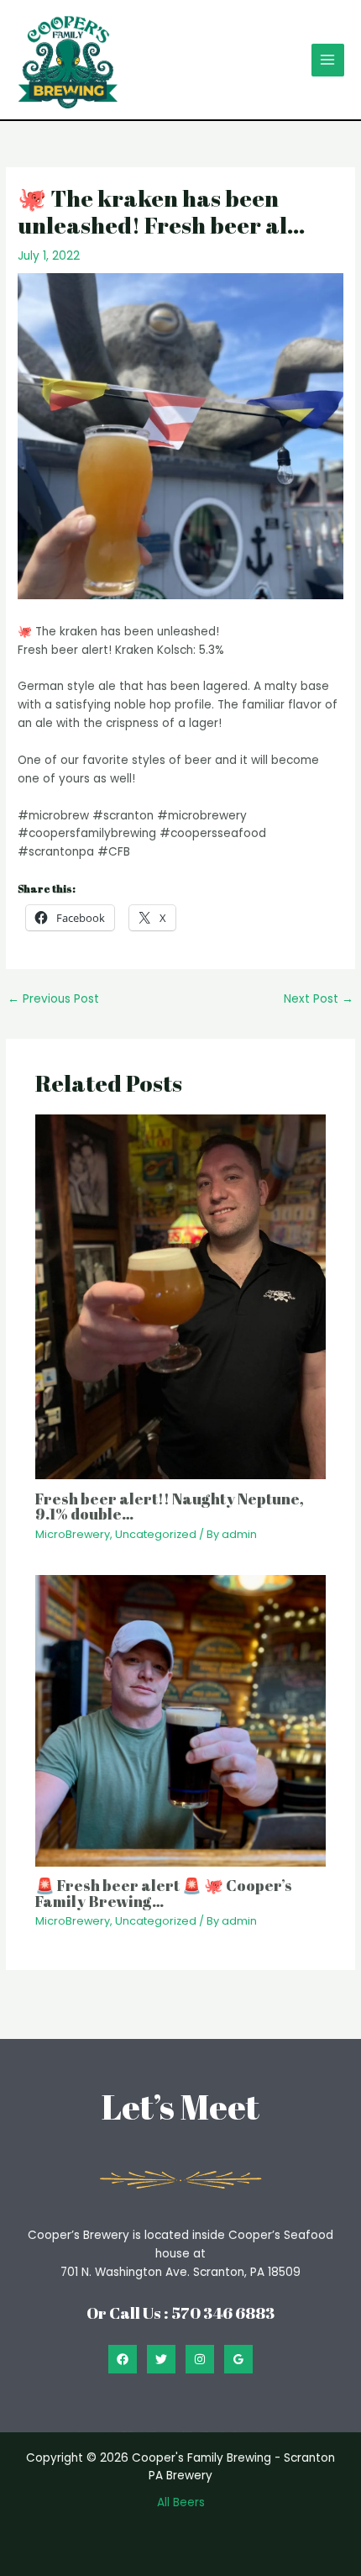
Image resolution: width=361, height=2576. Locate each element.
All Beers (181, 2502)
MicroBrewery (73, 1534)
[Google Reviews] (238, 2359)
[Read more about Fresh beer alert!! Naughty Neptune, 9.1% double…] (181, 1296)
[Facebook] (123, 2359)
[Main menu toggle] (328, 60)
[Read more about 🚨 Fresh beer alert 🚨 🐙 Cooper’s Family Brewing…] (181, 1720)
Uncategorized (156, 1534)
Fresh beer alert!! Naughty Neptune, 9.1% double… (170, 1506)
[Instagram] (200, 2359)
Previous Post (53, 999)
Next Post (319, 999)
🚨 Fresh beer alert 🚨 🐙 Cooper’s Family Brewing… (164, 1893)
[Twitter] (161, 2359)
